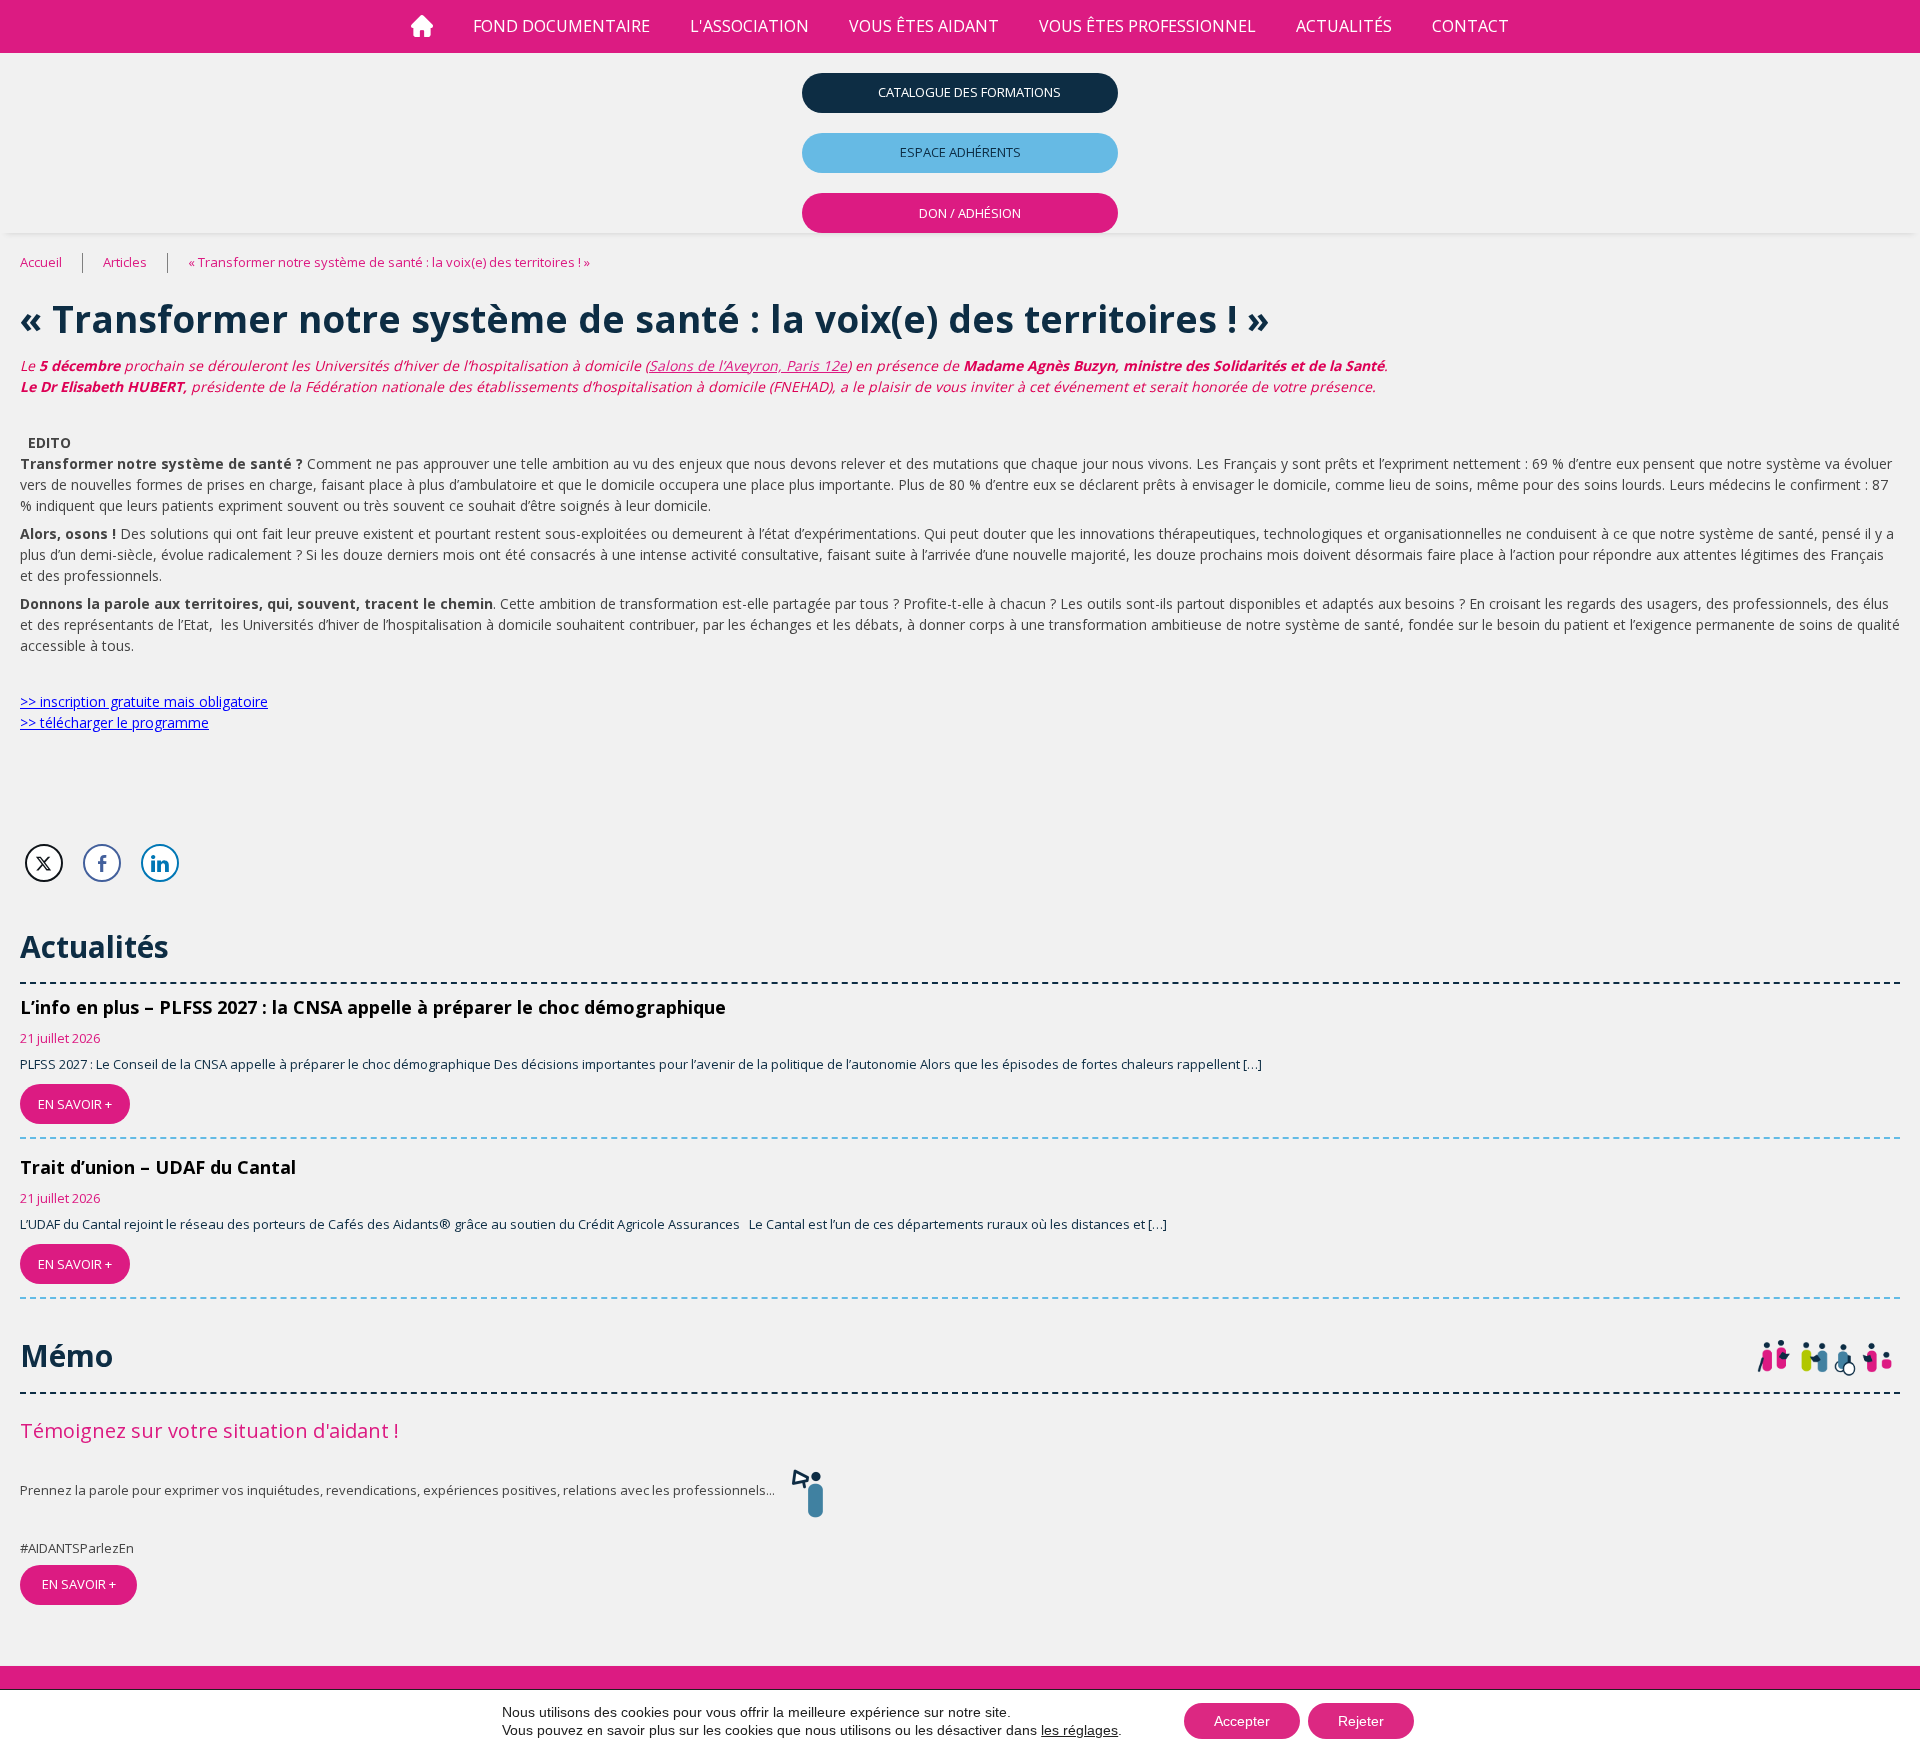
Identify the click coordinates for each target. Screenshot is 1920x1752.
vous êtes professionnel (1147, 26)
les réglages (1079, 1730)
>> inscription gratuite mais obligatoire (144, 701)
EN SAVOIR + (75, 1104)
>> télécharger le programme (114, 722)
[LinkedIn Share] (160, 863)
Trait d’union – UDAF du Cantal (158, 1167)
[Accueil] (422, 26)
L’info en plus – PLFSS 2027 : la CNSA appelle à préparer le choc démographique (373, 1007)
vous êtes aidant (924, 26)
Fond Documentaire (561, 26)
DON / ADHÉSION (970, 213)
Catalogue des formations (969, 92)
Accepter (1242, 1721)
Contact (1470, 26)
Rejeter (1361, 1721)
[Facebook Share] (102, 863)
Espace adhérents (960, 152)
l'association (749, 26)
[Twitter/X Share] (44, 863)
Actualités (1344, 26)
